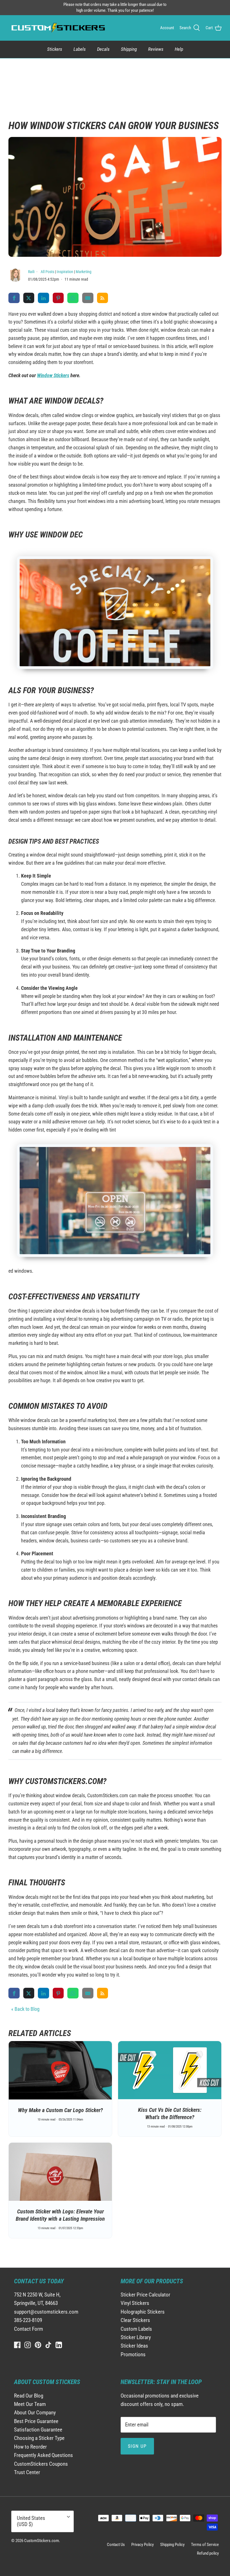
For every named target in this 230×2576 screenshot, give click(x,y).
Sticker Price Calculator (145, 2295)
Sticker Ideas (134, 2346)
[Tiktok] (48, 2345)
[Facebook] (17, 2345)
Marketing (84, 272)
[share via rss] (103, 298)
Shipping (129, 49)
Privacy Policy (142, 2545)
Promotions (133, 2354)
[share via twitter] (29, 298)
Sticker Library (136, 2337)
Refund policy (208, 2553)
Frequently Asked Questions (43, 2455)
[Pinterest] (38, 2345)
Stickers (55, 49)
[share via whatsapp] (73, 298)
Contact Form (28, 2329)
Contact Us (116, 2545)
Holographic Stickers (143, 2312)
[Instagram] (28, 2345)
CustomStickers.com (42, 2541)
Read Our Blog (29, 2396)
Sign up (137, 2446)
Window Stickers (53, 375)
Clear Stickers (135, 2320)
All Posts (47, 272)
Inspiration (65, 272)
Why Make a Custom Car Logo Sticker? (60, 2110)
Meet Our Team (30, 2404)
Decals (103, 49)
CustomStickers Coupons (41, 2464)
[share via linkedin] (43, 298)
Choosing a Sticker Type (39, 2438)
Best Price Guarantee (36, 2421)
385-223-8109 (28, 2320)
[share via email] (88, 298)
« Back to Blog (25, 2009)
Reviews (156, 49)
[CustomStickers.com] (58, 28)
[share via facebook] (14, 298)
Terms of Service (205, 2545)
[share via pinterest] (58, 298)
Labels (80, 49)
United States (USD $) (31, 2521)
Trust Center (27, 2472)
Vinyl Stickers (135, 2303)
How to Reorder (30, 2447)
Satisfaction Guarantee (38, 2430)
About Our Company (35, 2413)
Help (179, 49)
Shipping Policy (172, 2545)
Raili (32, 272)
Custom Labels (136, 2329)
